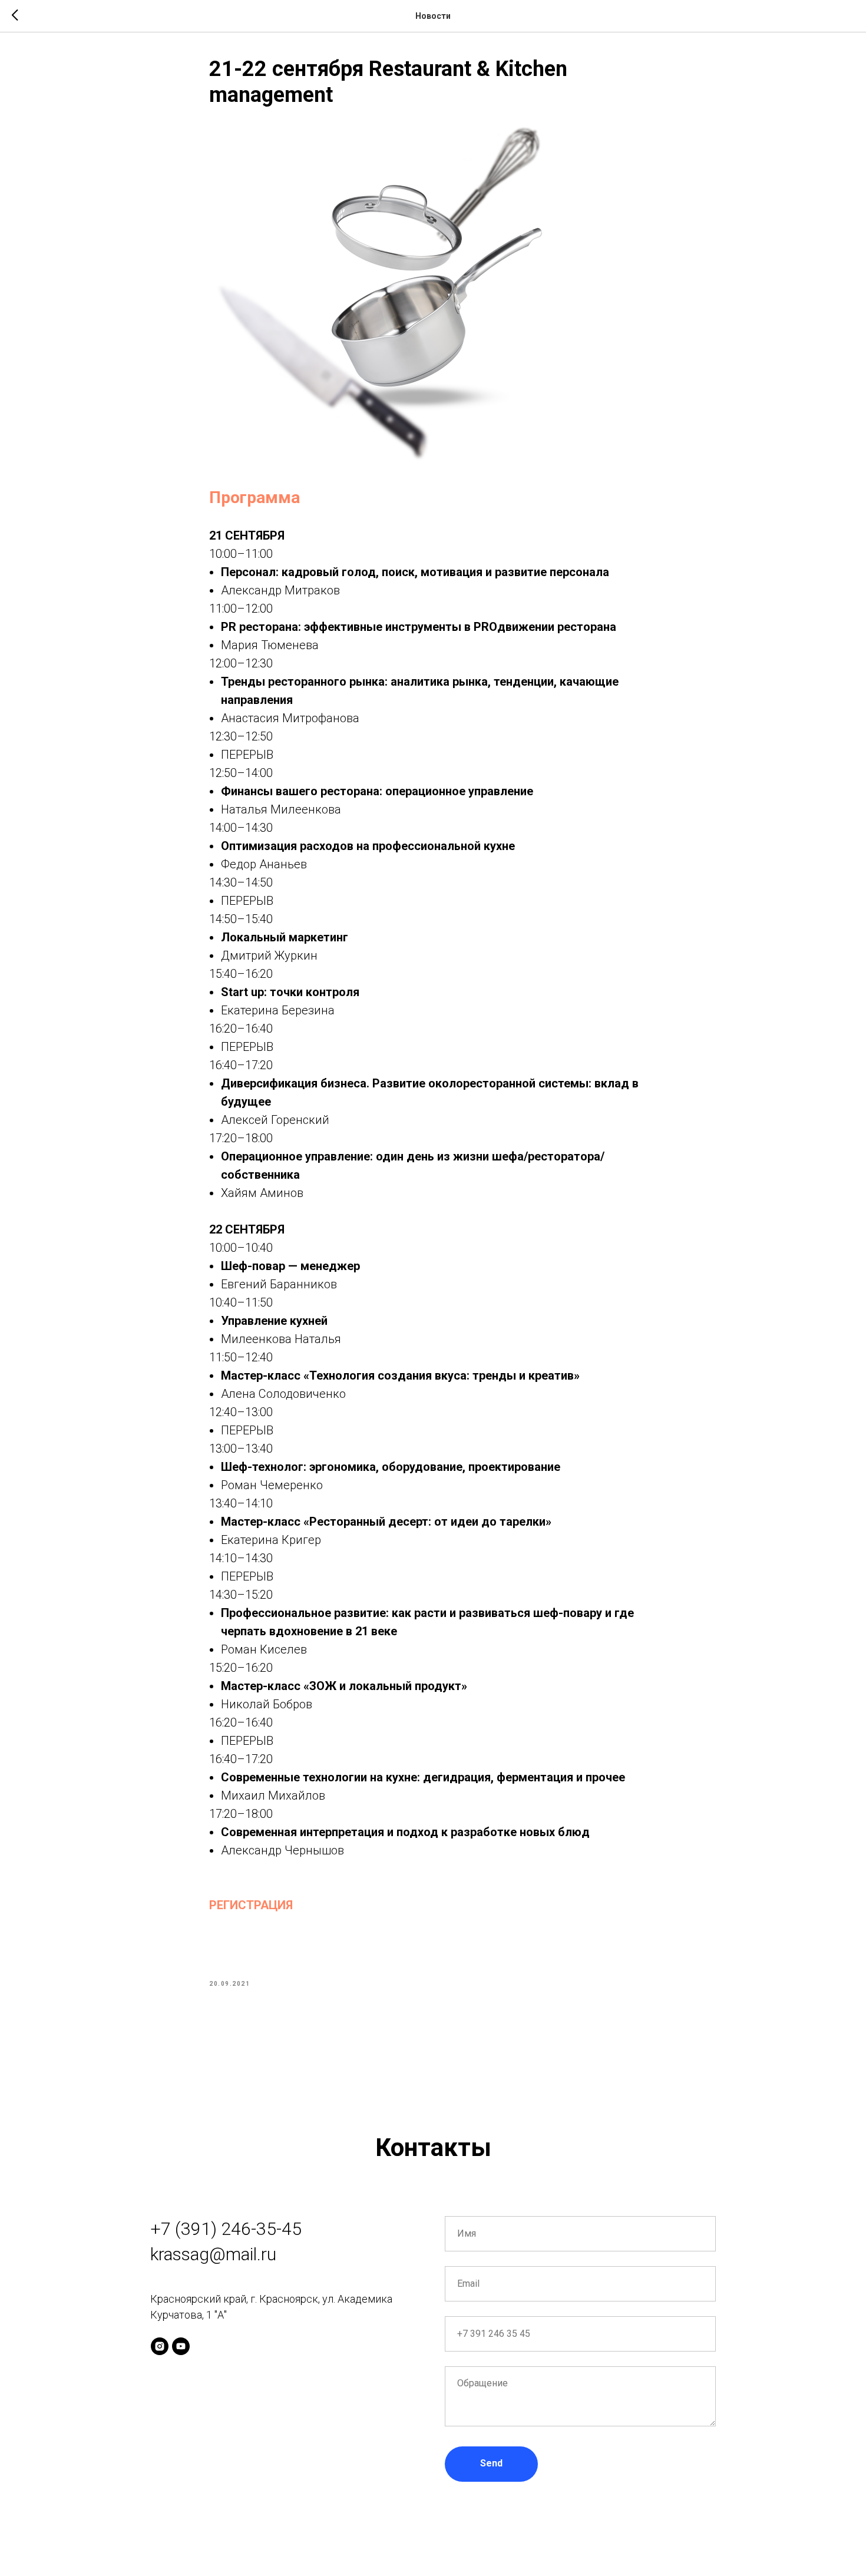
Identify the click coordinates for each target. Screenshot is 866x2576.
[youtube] (181, 2346)
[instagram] (160, 2346)
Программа (254, 497)
